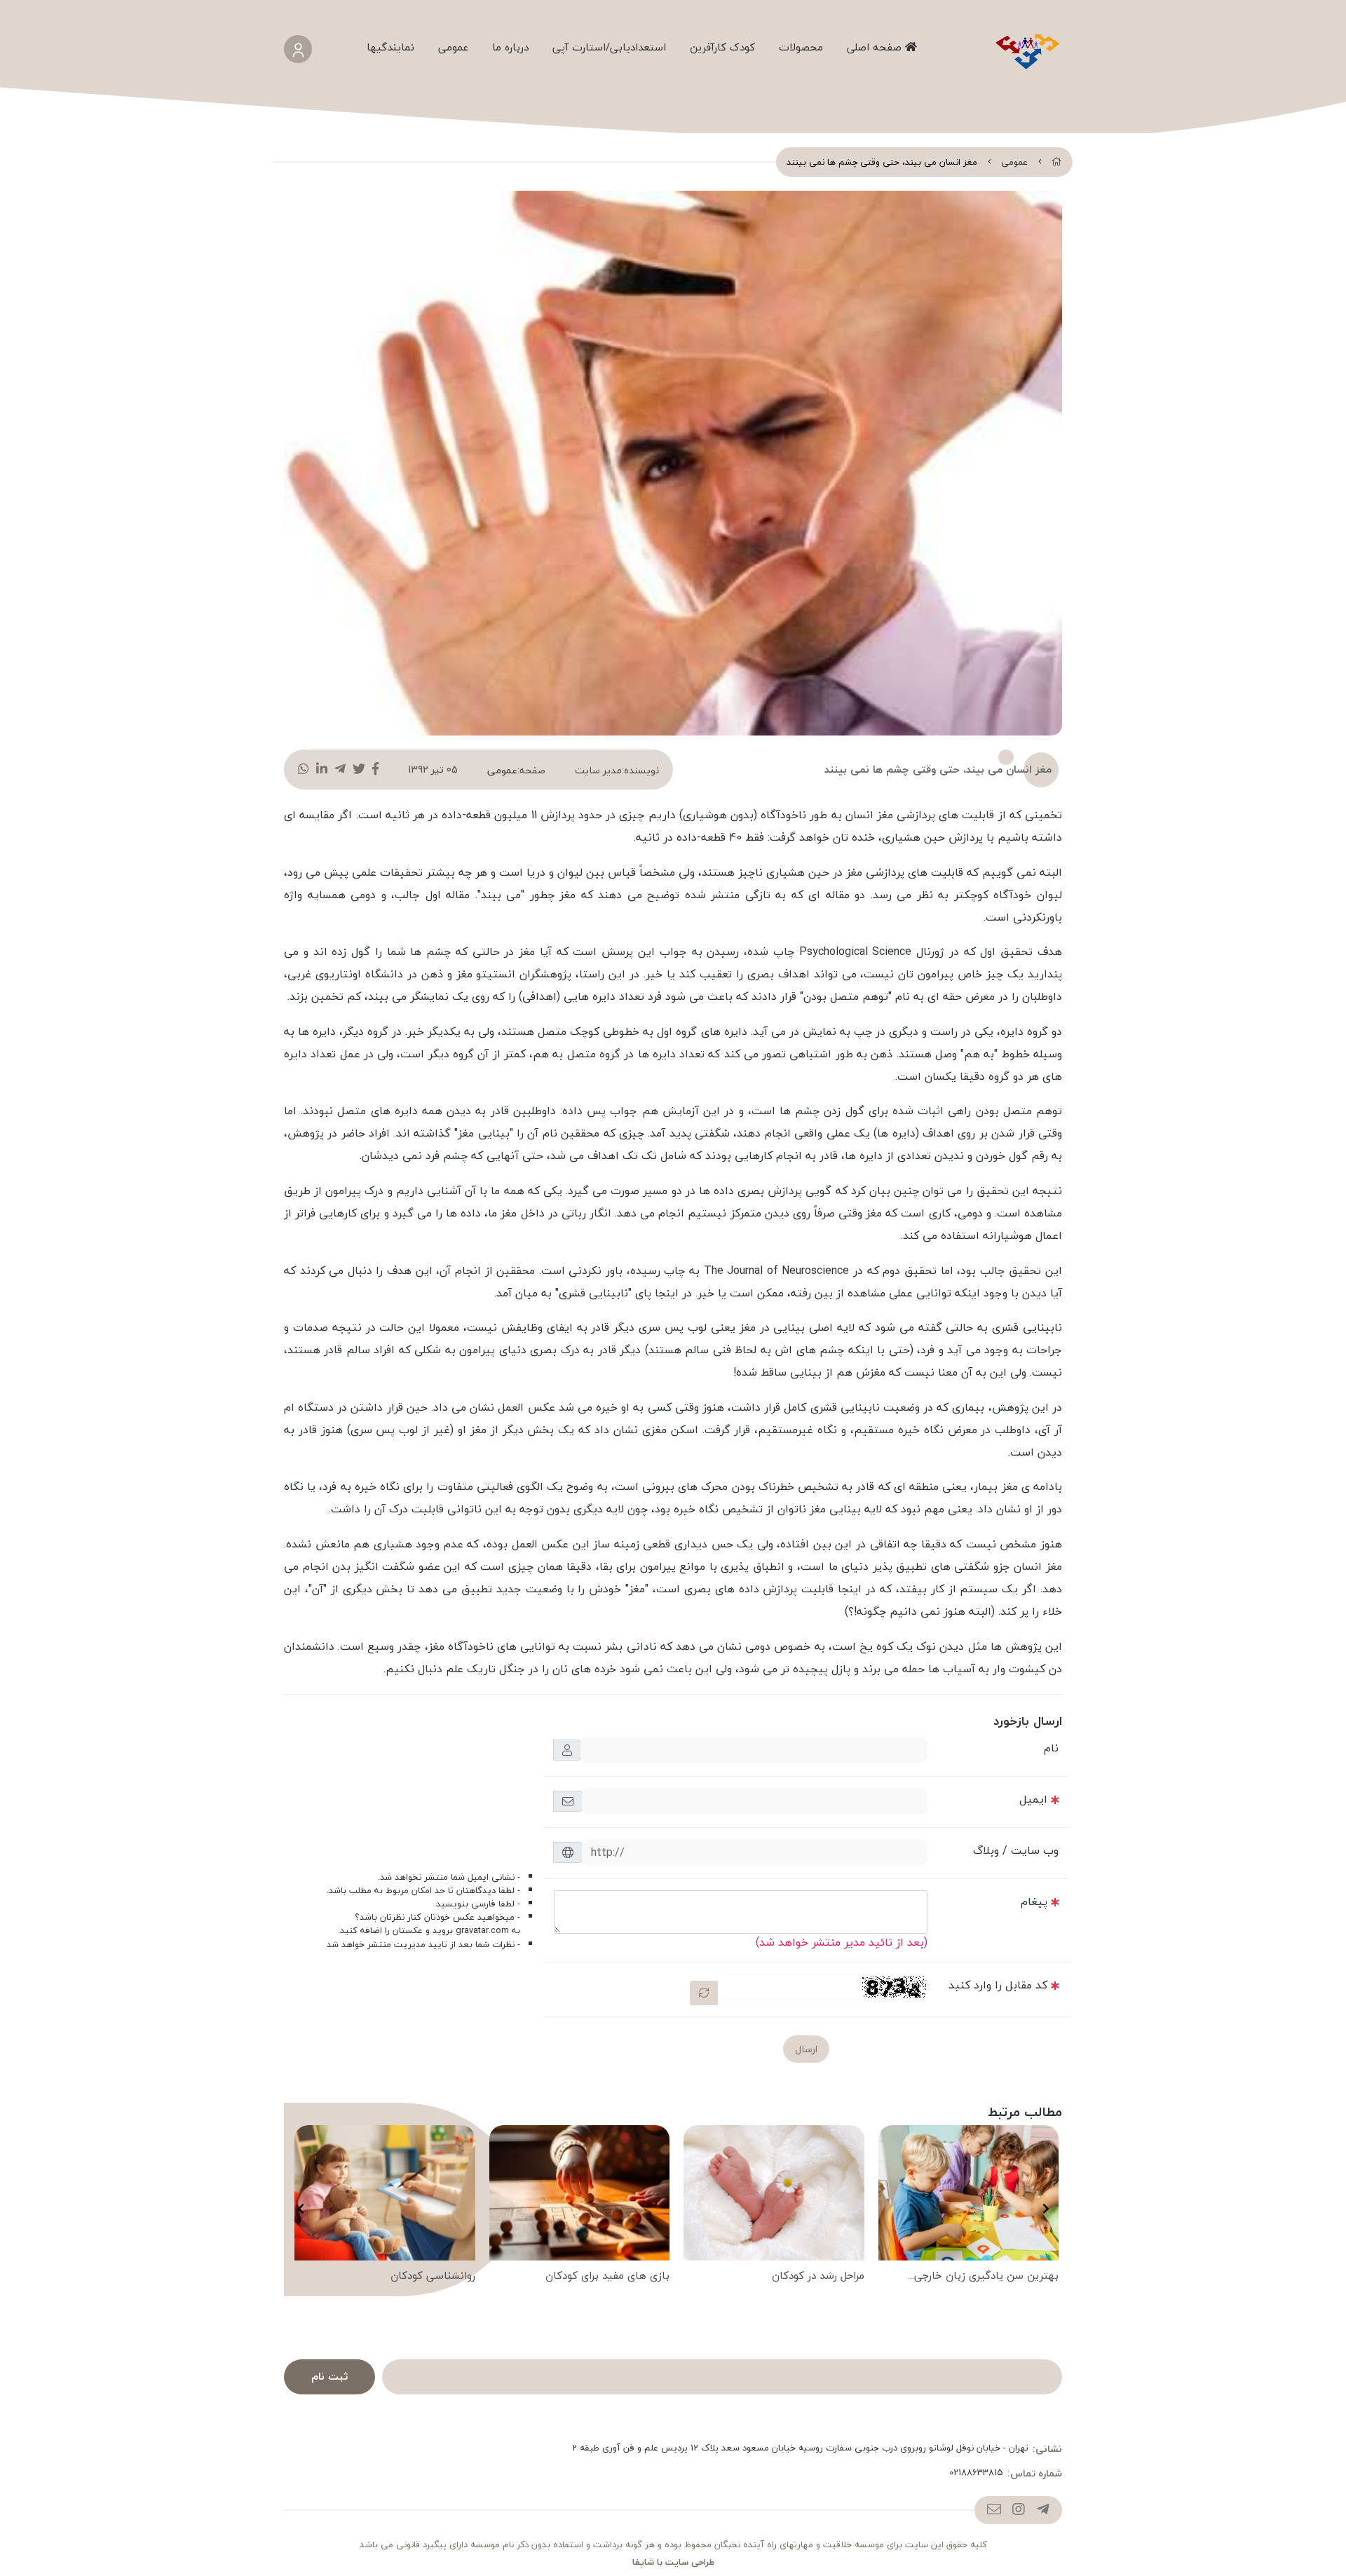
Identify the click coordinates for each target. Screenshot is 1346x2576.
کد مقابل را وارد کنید (998, 1985)
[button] (1046, 2209)
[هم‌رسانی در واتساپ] (304, 770)
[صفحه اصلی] (1057, 162)
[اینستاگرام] (1018, 2510)
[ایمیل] (994, 2510)
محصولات (801, 47)
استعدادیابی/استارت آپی (609, 47)
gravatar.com (482, 1930)
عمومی (453, 47)
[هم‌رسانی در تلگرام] (340, 770)
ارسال (806, 2049)
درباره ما (510, 47)
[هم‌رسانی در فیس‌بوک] (375, 770)
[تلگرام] (1043, 2510)
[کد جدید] (704, 1993)
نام (1051, 1748)
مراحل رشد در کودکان (818, 2276)
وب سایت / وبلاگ (1016, 1850)
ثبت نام (329, 2376)
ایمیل (1033, 1799)
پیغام (1034, 1902)
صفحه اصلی (876, 47)
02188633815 (976, 2473)
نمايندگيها (390, 47)
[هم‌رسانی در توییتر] (359, 770)
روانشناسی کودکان (433, 2276)
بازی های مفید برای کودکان (607, 2276)
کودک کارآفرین (722, 47)
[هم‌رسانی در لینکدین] (322, 770)
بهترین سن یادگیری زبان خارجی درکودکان (986, 2277)
